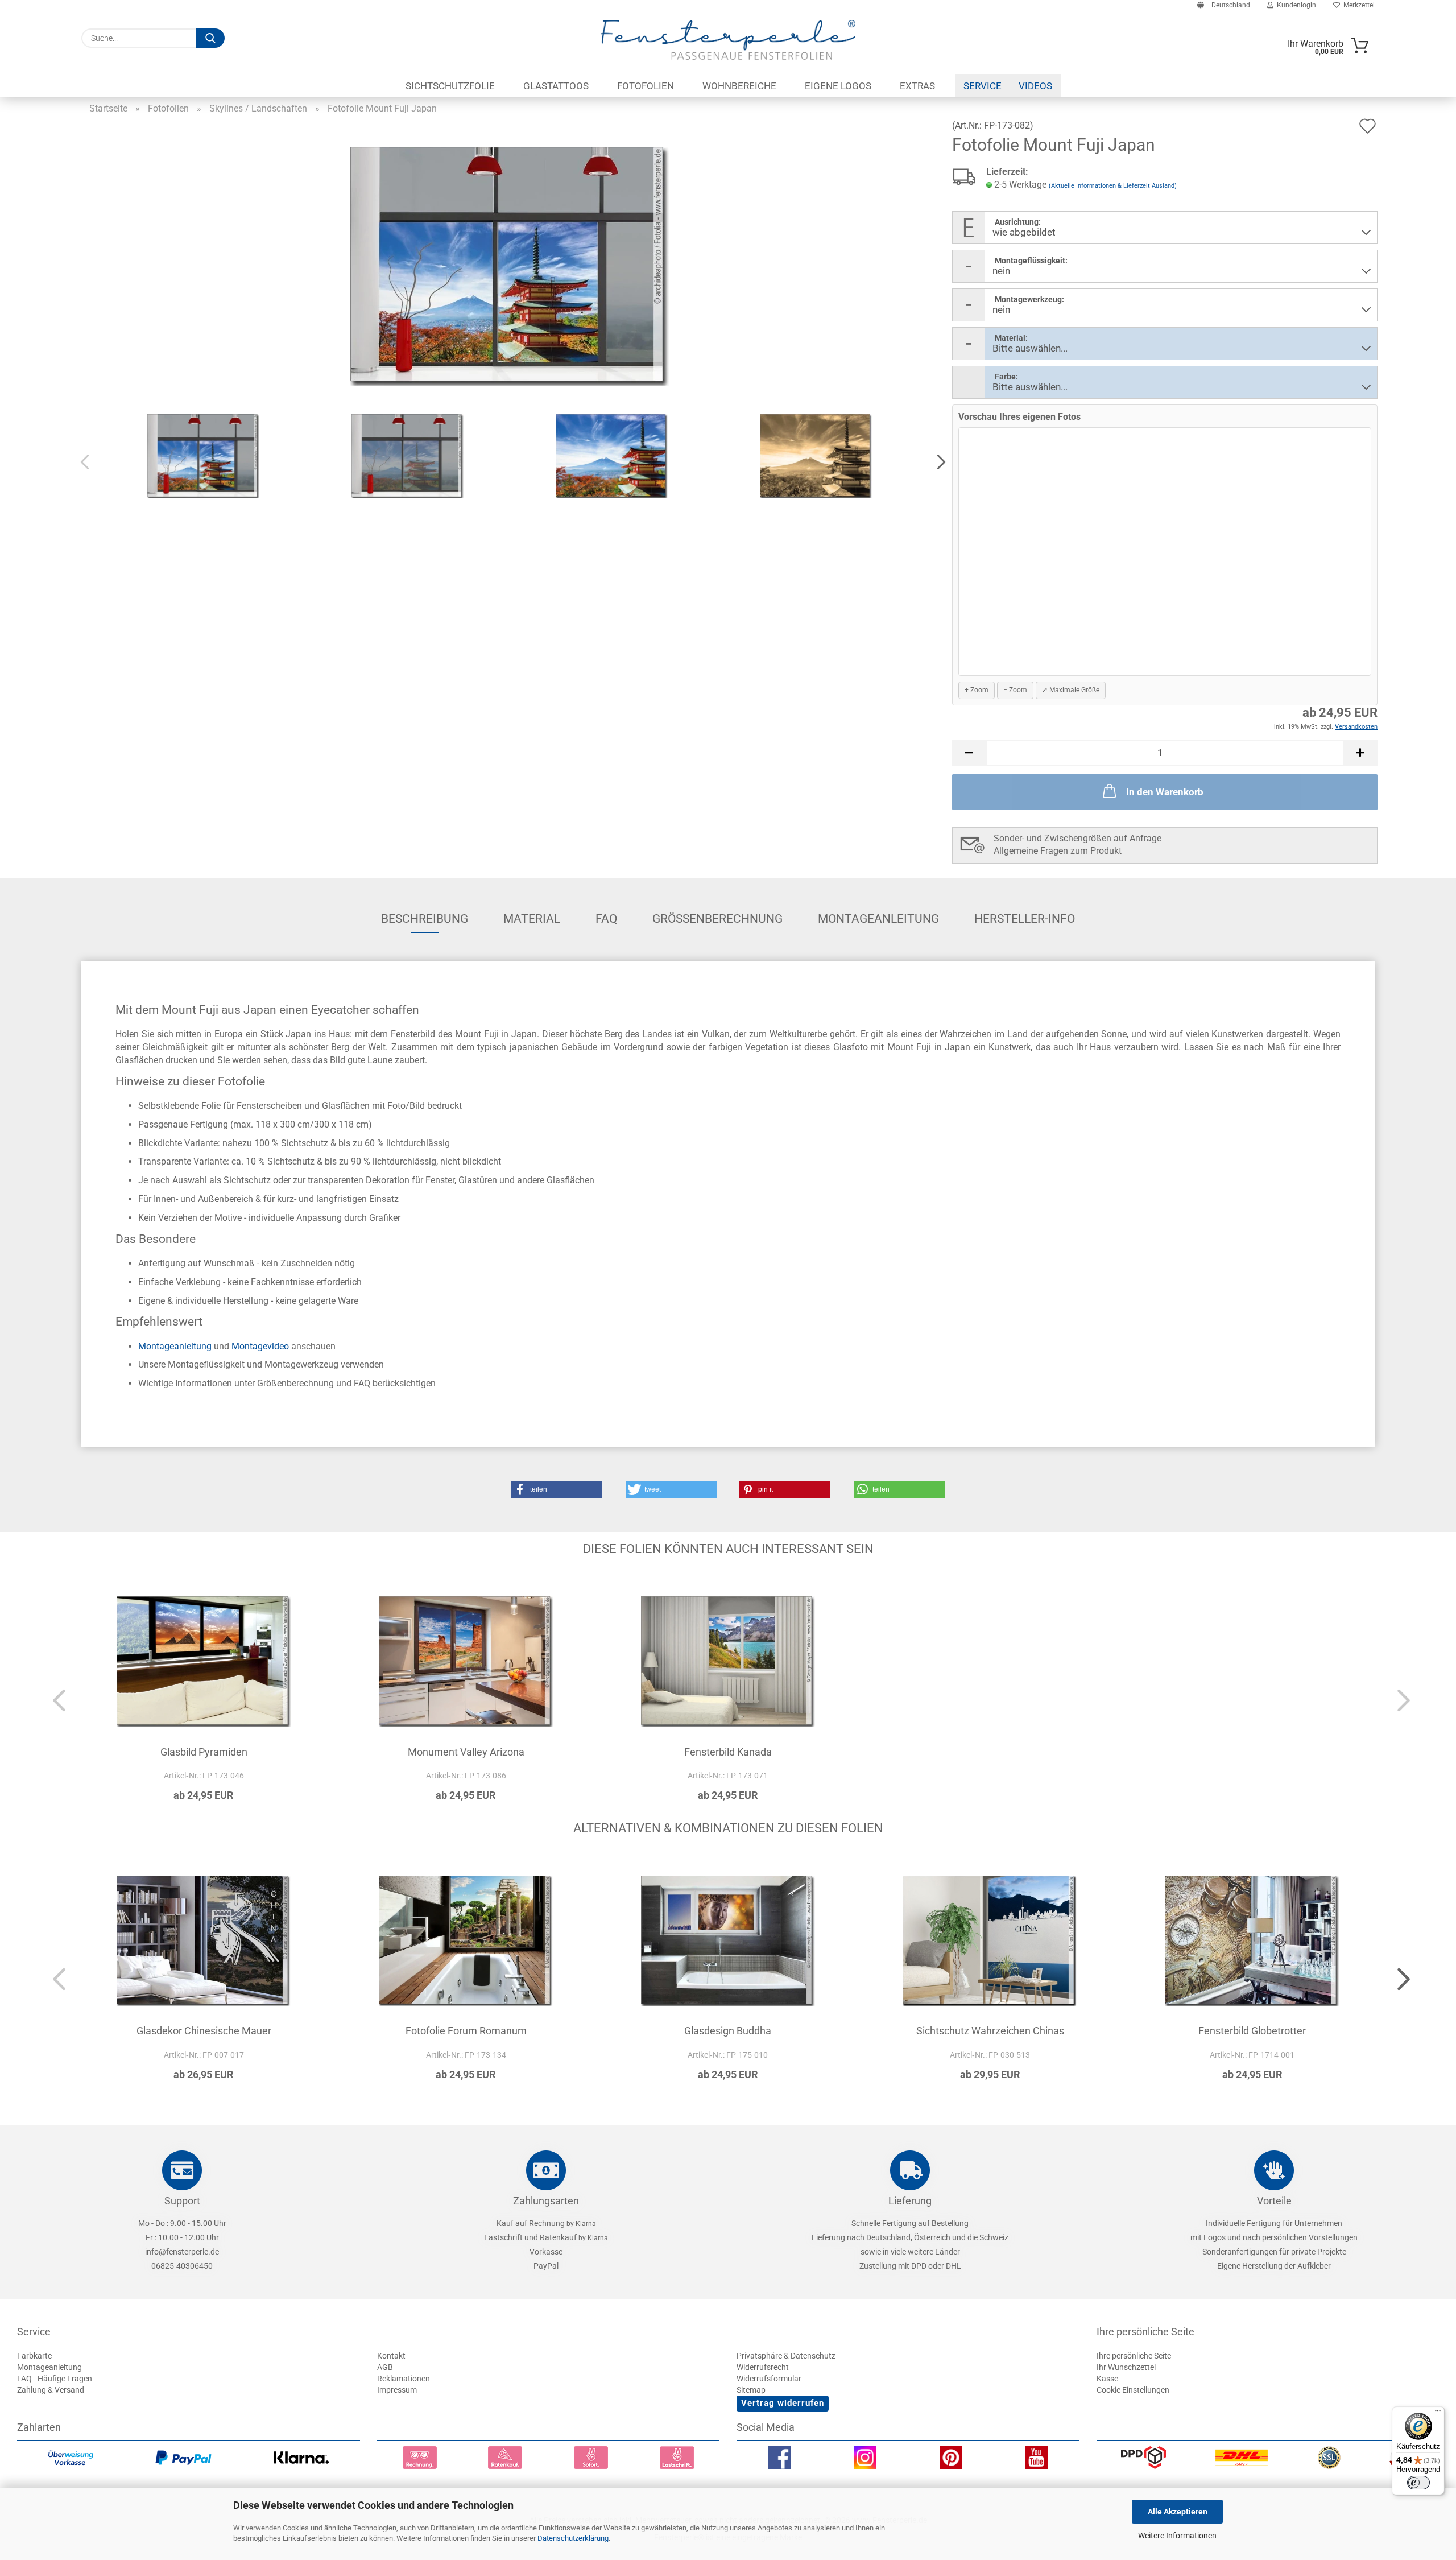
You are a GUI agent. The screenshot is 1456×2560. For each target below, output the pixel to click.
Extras (917, 86)
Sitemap (751, 2390)
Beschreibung (425, 919)
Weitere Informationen (1177, 2536)
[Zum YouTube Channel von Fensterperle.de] (1036, 2460)
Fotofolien (646, 86)
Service (983, 86)
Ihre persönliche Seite (1134, 2356)
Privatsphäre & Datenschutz (786, 2356)
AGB (385, 2367)
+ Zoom (977, 690)
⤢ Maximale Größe (1071, 690)
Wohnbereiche (739, 86)
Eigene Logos (838, 86)
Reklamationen (404, 2379)
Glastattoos (556, 86)
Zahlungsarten (546, 2201)
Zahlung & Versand (51, 2390)
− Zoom (1015, 690)
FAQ (606, 919)
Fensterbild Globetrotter (1252, 2031)
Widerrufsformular (769, 2379)
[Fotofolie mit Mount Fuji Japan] (510, 265)
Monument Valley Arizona (466, 1752)
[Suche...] (210, 38)
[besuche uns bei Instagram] (865, 2460)
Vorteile (1274, 2201)
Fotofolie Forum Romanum (466, 2031)
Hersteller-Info (1025, 919)
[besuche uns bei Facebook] (779, 2460)
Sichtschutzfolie (450, 86)
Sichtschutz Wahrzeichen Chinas (990, 2031)
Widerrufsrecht (763, 2367)
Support (182, 2201)
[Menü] (1438, 2413)
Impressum (397, 2390)
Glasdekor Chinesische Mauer (204, 2031)
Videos (1035, 86)
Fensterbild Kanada (728, 1752)
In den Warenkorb (1165, 792)
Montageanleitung (878, 919)
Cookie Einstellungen (1133, 2390)
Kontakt (391, 2356)
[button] (938, 463)
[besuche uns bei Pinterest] (951, 2460)
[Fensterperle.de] (728, 40)
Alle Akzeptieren (1178, 2512)
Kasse (1107, 2379)
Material (532, 919)
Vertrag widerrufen (783, 2403)
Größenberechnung (717, 919)
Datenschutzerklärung (573, 2538)
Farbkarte (34, 2356)
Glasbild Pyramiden (204, 1752)
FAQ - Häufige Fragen (55, 2379)
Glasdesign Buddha (728, 2031)
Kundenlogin (1295, 5)
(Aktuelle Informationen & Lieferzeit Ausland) (1113, 186)
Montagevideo (260, 1346)
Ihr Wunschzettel (1126, 2367)
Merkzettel (1357, 5)
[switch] (1418, 2483)
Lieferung (910, 2201)
